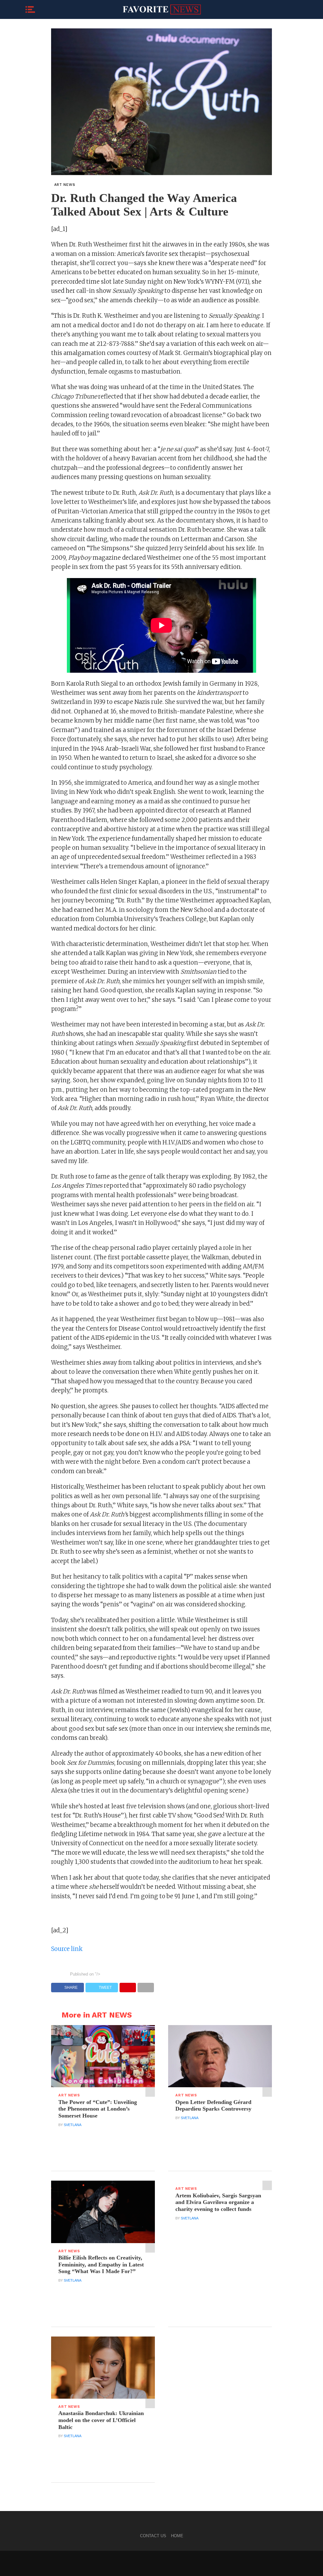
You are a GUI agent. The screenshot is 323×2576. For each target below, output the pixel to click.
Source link (67, 1949)
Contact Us (153, 2536)
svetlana (73, 2125)
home (177, 2536)
